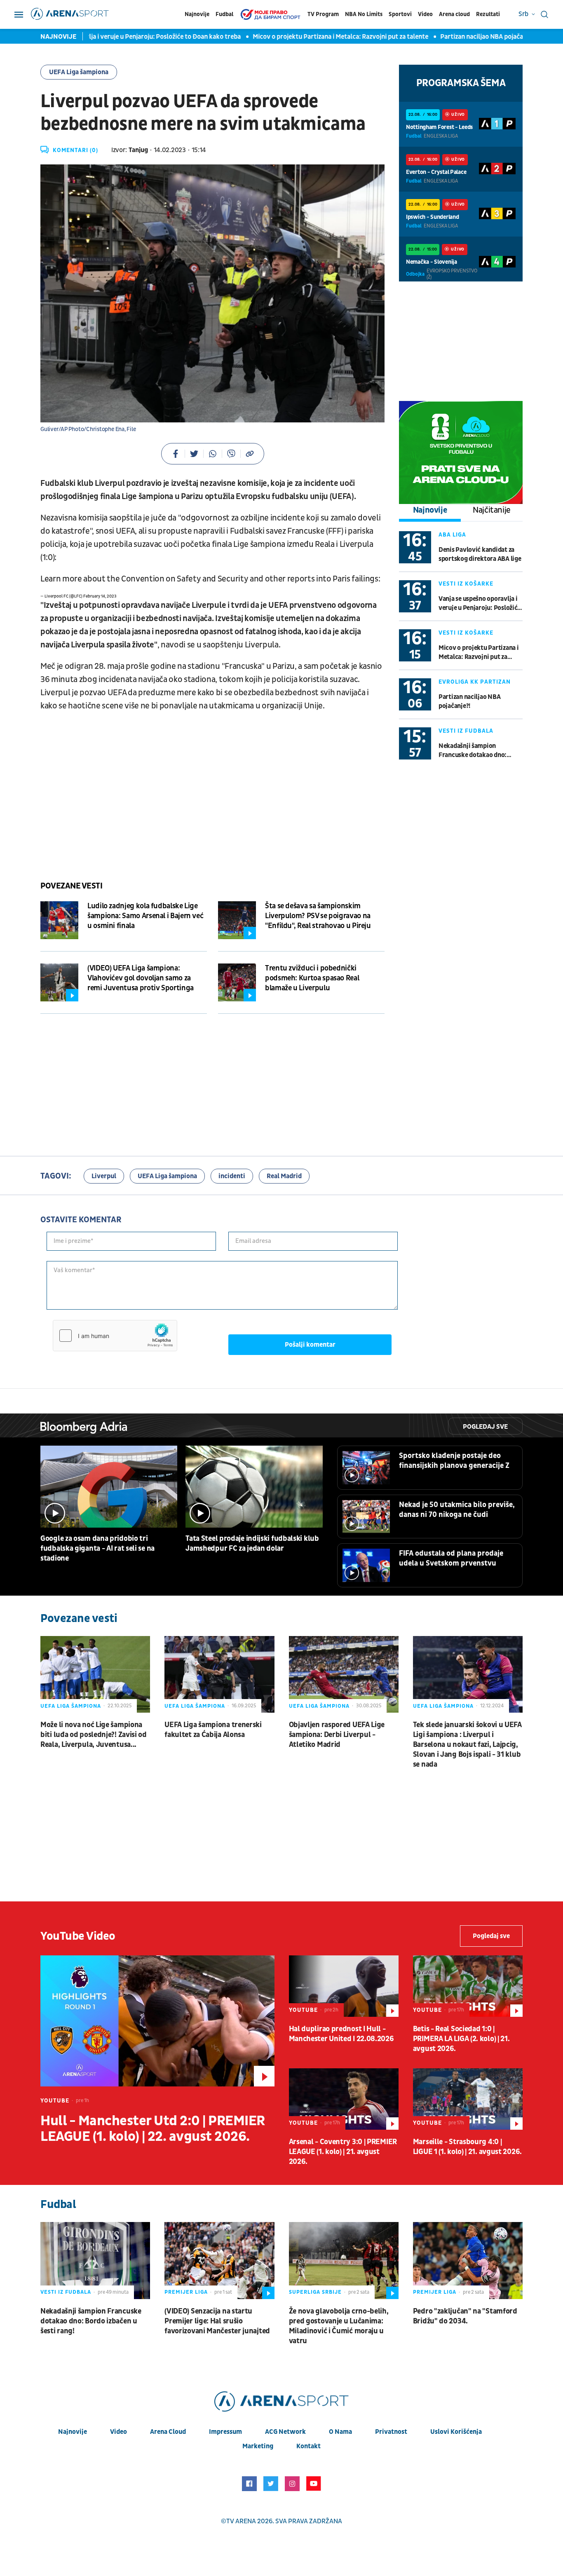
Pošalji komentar (310, 1345)
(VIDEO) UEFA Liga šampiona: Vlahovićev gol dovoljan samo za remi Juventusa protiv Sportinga (141, 978)
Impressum (225, 2432)
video (118, 2432)
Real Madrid (284, 1176)
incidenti (232, 1176)
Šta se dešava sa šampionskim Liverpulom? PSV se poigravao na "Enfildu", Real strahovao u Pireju (318, 916)
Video (425, 14)
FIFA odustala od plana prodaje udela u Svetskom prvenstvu (451, 1558)
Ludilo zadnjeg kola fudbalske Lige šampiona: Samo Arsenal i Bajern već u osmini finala (145, 916)
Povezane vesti (71, 886)
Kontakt (308, 2446)
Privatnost (391, 2432)
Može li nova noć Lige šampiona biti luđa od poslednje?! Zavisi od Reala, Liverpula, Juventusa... (94, 1735)
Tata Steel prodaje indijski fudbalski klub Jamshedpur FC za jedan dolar (252, 1543)
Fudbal (224, 14)
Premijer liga (186, 2292)
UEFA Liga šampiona (79, 72)
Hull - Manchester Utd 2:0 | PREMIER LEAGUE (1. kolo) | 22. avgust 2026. (153, 2129)
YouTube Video (78, 1936)
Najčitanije (492, 510)
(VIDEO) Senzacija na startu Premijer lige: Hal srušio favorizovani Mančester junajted (217, 2321)
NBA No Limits (364, 14)
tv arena (241, 2521)
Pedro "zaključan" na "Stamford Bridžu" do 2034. (465, 2316)
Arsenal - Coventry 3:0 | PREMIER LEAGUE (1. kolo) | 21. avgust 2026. (343, 2152)
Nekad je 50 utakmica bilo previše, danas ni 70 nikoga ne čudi (457, 1510)
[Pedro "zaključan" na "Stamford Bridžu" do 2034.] (468, 2260)
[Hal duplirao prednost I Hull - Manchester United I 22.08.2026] (344, 1986)
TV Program (323, 14)
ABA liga (452, 535)
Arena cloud (454, 14)
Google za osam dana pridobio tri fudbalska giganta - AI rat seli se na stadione (97, 1548)
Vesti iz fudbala (466, 731)
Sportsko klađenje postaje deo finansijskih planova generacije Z (454, 1461)
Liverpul (104, 1176)
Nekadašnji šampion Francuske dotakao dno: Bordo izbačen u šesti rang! (476, 751)
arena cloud (168, 2432)
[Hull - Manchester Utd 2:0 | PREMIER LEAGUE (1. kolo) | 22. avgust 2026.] (157, 2021)
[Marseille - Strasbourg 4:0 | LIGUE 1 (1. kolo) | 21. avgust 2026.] (468, 2099)
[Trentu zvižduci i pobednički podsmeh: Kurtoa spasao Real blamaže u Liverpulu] (237, 982)
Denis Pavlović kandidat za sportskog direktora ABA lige (480, 554)
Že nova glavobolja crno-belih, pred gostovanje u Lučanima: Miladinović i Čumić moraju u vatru (339, 2326)
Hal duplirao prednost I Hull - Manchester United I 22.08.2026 (341, 2034)
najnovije (73, 2432)
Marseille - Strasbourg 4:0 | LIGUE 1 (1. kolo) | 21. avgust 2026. (467, 2147)
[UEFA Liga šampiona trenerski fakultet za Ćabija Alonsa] (219, 1674)
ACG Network (285, 2432)
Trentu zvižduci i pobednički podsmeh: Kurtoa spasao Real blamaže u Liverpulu (312, 978)
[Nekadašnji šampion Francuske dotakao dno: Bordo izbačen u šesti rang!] (95, 2260)
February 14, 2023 (100, 596)
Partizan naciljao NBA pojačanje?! (446, 37)
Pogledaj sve (485, 1427)
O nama (340, 2432)
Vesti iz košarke (466, 584)
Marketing (258, 2446)
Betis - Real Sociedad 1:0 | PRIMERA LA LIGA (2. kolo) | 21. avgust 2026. (461, 2039)
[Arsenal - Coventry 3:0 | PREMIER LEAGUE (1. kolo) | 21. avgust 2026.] (344, 2099)
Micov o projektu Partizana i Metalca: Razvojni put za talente (298, 37)
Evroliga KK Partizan (475, 682)
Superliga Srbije (315, 2292)
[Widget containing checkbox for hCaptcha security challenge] (115, 1336)
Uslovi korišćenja (456, 2432)
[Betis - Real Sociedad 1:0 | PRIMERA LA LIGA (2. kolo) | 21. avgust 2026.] (468, 1986)
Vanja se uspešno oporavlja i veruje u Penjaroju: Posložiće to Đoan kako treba (480, 604)
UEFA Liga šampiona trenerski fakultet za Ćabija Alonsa (213, 1730)
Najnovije (197, 14)
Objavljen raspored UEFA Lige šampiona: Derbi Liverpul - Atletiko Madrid (337, 1735)
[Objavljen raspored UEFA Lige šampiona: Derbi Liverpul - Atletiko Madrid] (344, 1674)
